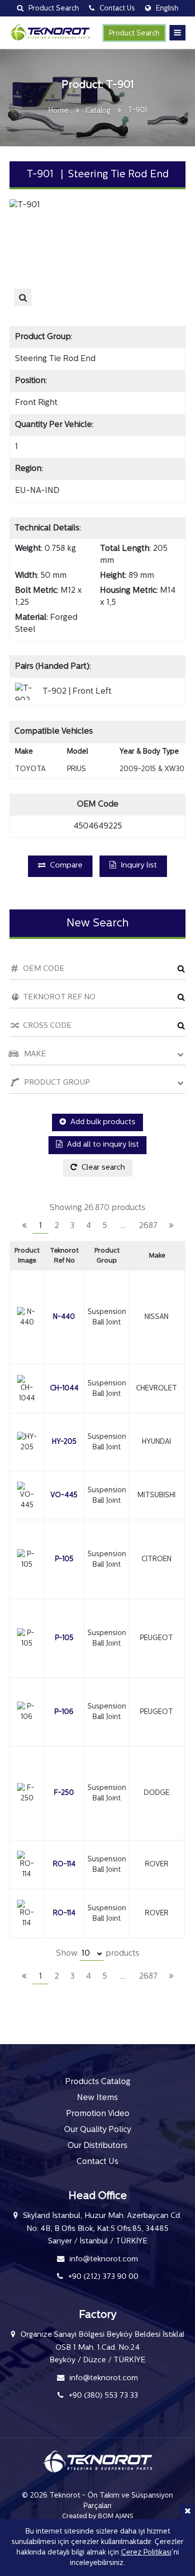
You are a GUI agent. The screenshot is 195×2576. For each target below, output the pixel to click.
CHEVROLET (156, 1389)
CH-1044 (64, 1389)
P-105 (64, 1559)
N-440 (64, 1317)
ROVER (157, 1865)
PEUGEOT (156, 1638)
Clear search (102, 1168)
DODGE (157, 1793)
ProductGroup (107, 1256)
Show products (98, 1954)
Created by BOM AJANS (98, 2516)
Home (58, 111)
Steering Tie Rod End (55, 359)
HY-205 (64, 1442)
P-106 (64, 1712)
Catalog (98, 111)
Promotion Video (98, 2114)
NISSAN (156, 1317)
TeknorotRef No (64, 1256)
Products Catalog (98, 2082)
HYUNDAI (156, 1442)
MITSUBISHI (156, 1496)
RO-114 (64, 1865)
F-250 (64, 1793)
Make (157, 1256)
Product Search (134, 34)
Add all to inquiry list (102, 1145)
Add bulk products (102, 1122)
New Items (97, 2098)
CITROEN (156, 1559)
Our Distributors (97, 2146)
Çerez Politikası (146, 2553)
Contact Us (97, 2162)
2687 (148, 1226)
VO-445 (64, 1496)
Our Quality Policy (97, 2130)
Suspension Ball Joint (107, 1317)
